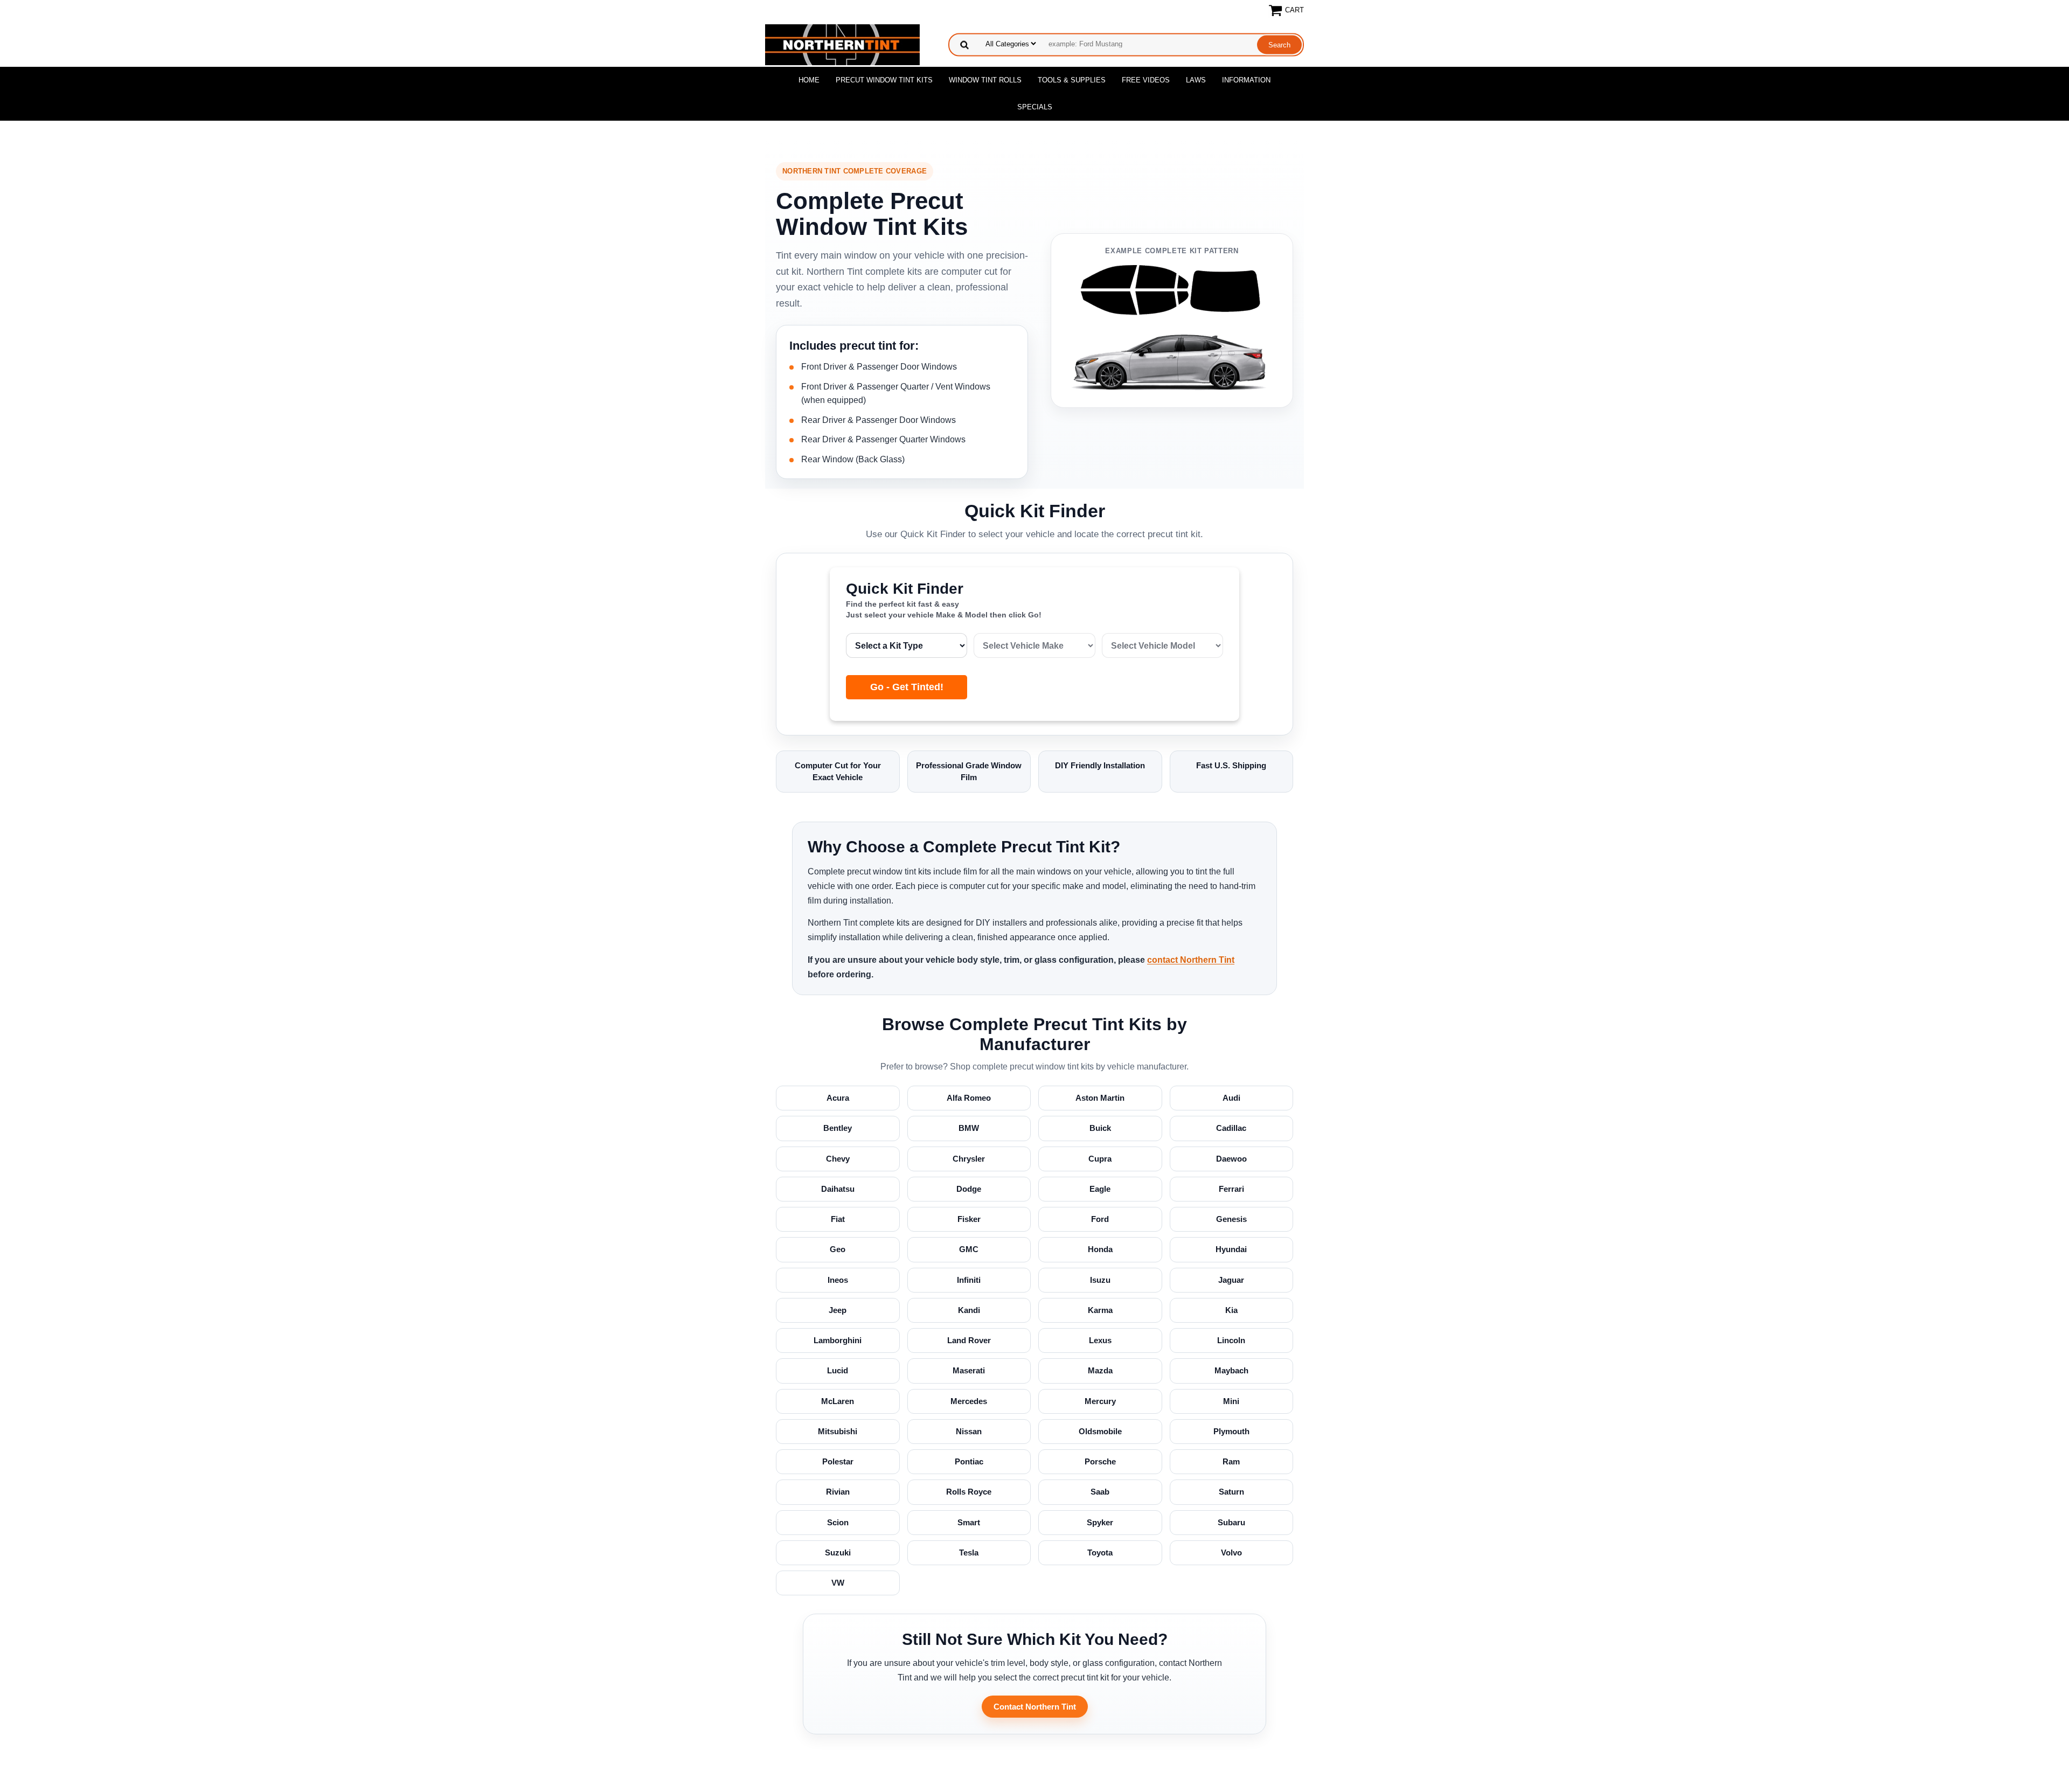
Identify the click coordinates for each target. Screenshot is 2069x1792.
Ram (1231, 1461)
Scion (838, 1522)
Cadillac (1231, 1128)
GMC (969, 1249)
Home (809, 80)
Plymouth (1231, 1431)
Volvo (1231, 1553)
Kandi (969, 1310)
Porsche (1100, 1461)
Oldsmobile (1100, 1431)
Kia (1231, 1310)
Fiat (838, 1219)
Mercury (1100, 1401)
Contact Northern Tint (1035, 1707)
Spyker (1100, 1522)
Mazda (1100, 1370)
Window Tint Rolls (985, 80)
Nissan (969, 1431)
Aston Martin (1100, 1098)
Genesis (1231, 1219)
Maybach (1231, 1370)
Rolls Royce (969, 1492)
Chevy (838, 1159)
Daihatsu (838, 1189)
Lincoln (1231, 1340)
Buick (1100, 1128)
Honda (1100, 1249)
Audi (1231, 1098)
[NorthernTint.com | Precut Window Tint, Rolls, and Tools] (842, 44)
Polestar (838, 1461)
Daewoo (1231, 1159)
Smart (969, 1522)
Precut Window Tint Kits (884, 80)
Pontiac (969, 1461)
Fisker (969, 1219)
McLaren (838, 1401)
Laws (1196, 80)
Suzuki (838, 1553)
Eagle (1100, 1189)
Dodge (969, 1189)
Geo (838, 1249)
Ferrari (1231, 1189)
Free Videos (1146, 80)
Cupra (1100, 1159)
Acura (838, 1098)
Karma (1100, 1310)
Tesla (969, 1553)
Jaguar (1231, 1280)
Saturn (1231, 1492)
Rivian (838, 1492)
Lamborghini (838, 1340)
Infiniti (969, 1280)
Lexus (1100, 1340)
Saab (1100, 1492)
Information (1246, 80)
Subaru (1231, 1522)
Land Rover (969, 1340)
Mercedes (969, 1401)
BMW (969, 1128)
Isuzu (1100, 1280)
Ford (1100, 1219)
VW (838, 1583)
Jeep (838, 1310)
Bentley (838, 1128)
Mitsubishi (838, 1431)
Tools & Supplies (1072, 80)
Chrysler (969, 1159)
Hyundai (1231, 1249)
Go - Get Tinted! (907, 687)
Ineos (838, 1280)
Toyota (1100, 1553)
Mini (1231, 1401)
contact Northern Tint (1191, 960)
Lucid (838, 1370)
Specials (1035, 107)
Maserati (969, 1370)
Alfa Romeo (969, 1098)
